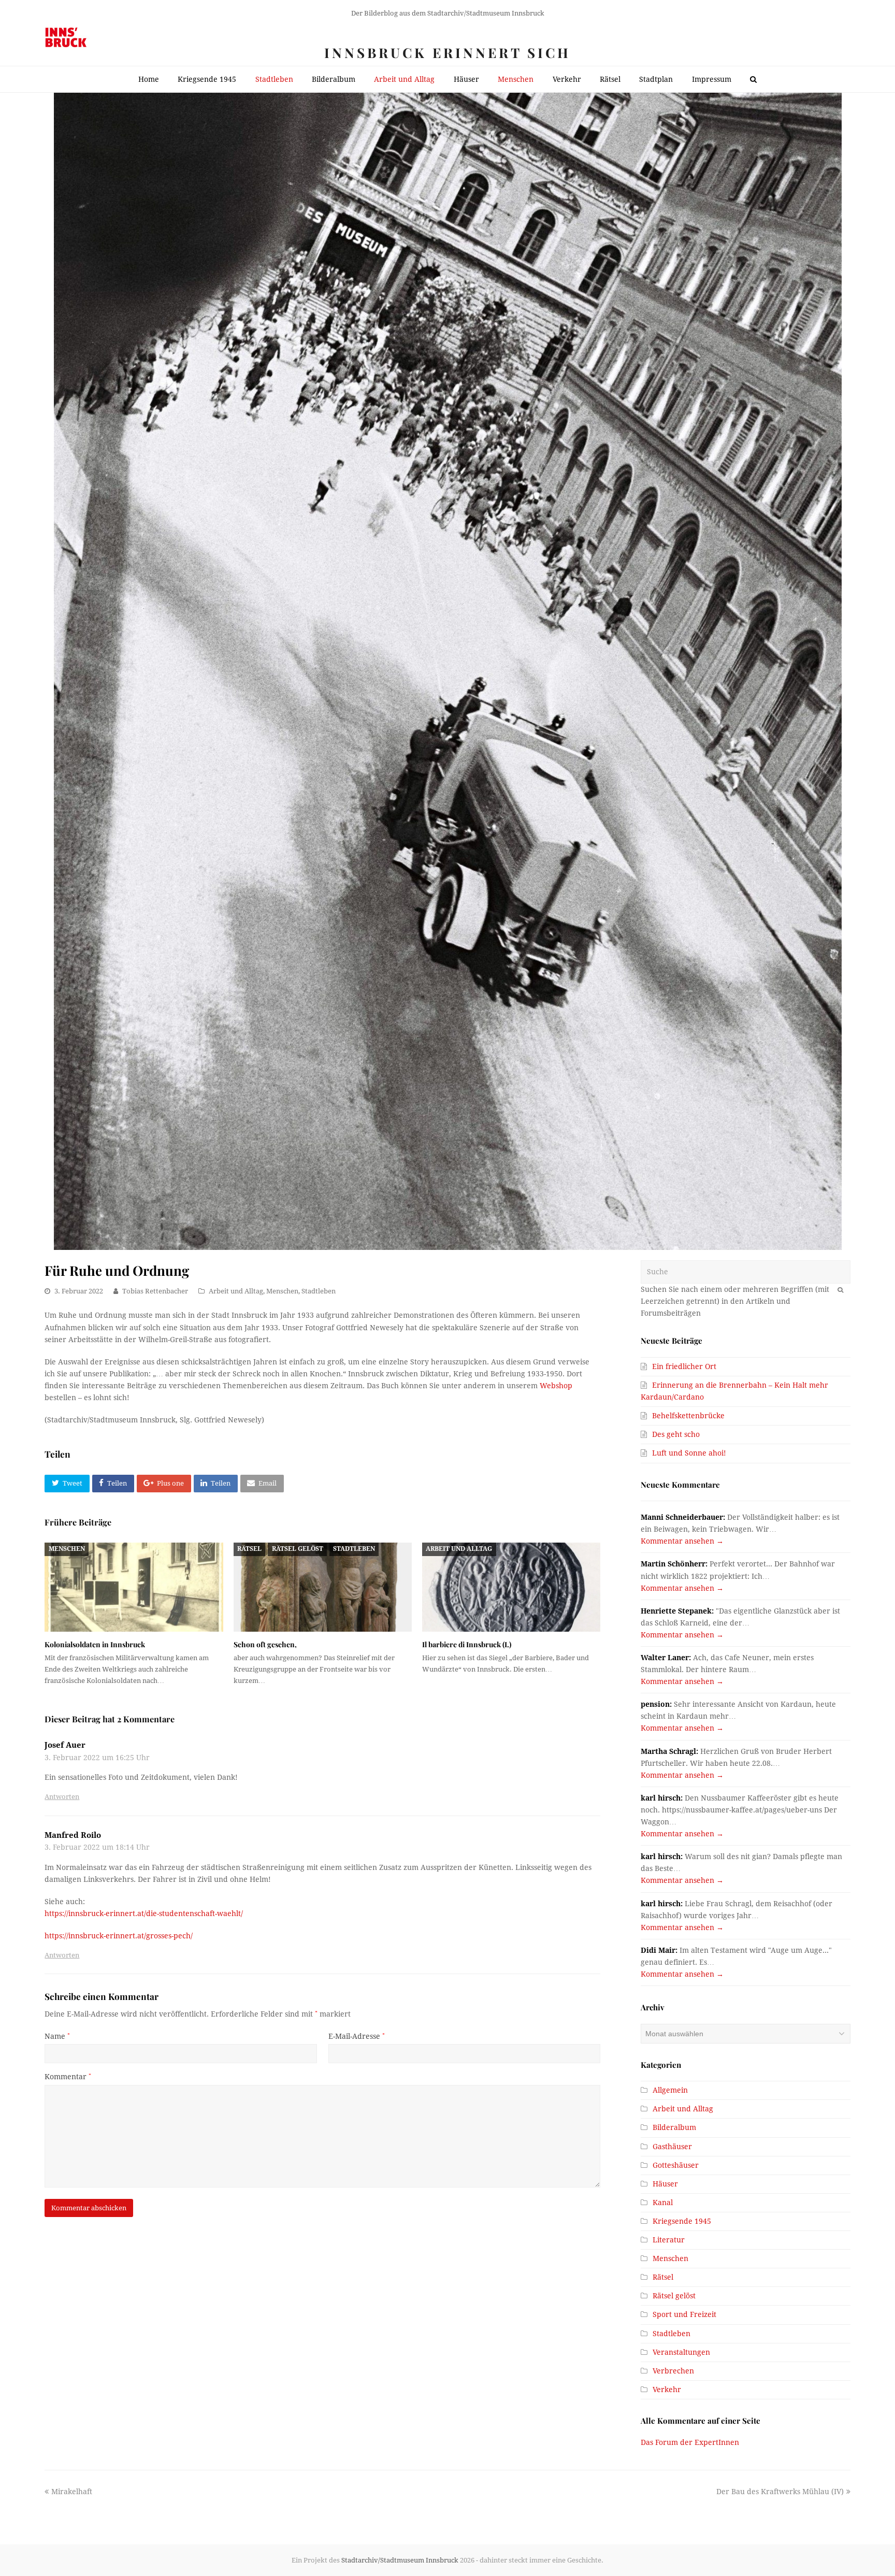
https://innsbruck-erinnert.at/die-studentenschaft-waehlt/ (144, 1913)
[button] (67, 1484)
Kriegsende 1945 (682, 2221)
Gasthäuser (672, 2147)
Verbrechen (673, 2371)
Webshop (556, 1386)
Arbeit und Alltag (236, 1291)
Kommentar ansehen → (682, 1541)
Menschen (282, 1291)
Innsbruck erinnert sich (447, 53)
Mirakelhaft (71, 2492)
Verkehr (667, 2390)
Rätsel (249, 1549)
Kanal (663, 2203)
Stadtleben (319, 1291)
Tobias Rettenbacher (155, 1291)
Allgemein (670, 2090)
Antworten (62, 1797)
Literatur (669, 2240)
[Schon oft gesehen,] (323, 1587)
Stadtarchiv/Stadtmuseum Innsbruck (400, 2560)
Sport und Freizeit (684, 2314)
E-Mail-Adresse (357, 2036)
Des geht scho (676, 1434)
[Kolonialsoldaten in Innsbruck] (134, 1587)
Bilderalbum (674, 2127)
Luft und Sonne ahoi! (689, 1453)
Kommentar (68, 2077)
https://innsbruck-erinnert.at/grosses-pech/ (119, 1936)
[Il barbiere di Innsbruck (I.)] (511, 1587)
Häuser (665, 2184)
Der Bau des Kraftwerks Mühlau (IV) (780, 2492)
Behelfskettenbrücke (688, 1416)
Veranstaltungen (681, 2352)
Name (57, 2036)
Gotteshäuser (676, 2165)
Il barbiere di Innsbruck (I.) (467, 1644)
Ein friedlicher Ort (684, 1366)
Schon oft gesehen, (265, 1644)
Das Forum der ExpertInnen (690, 2442)
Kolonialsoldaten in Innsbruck (95, 1644)
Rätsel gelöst (298, 1549)
